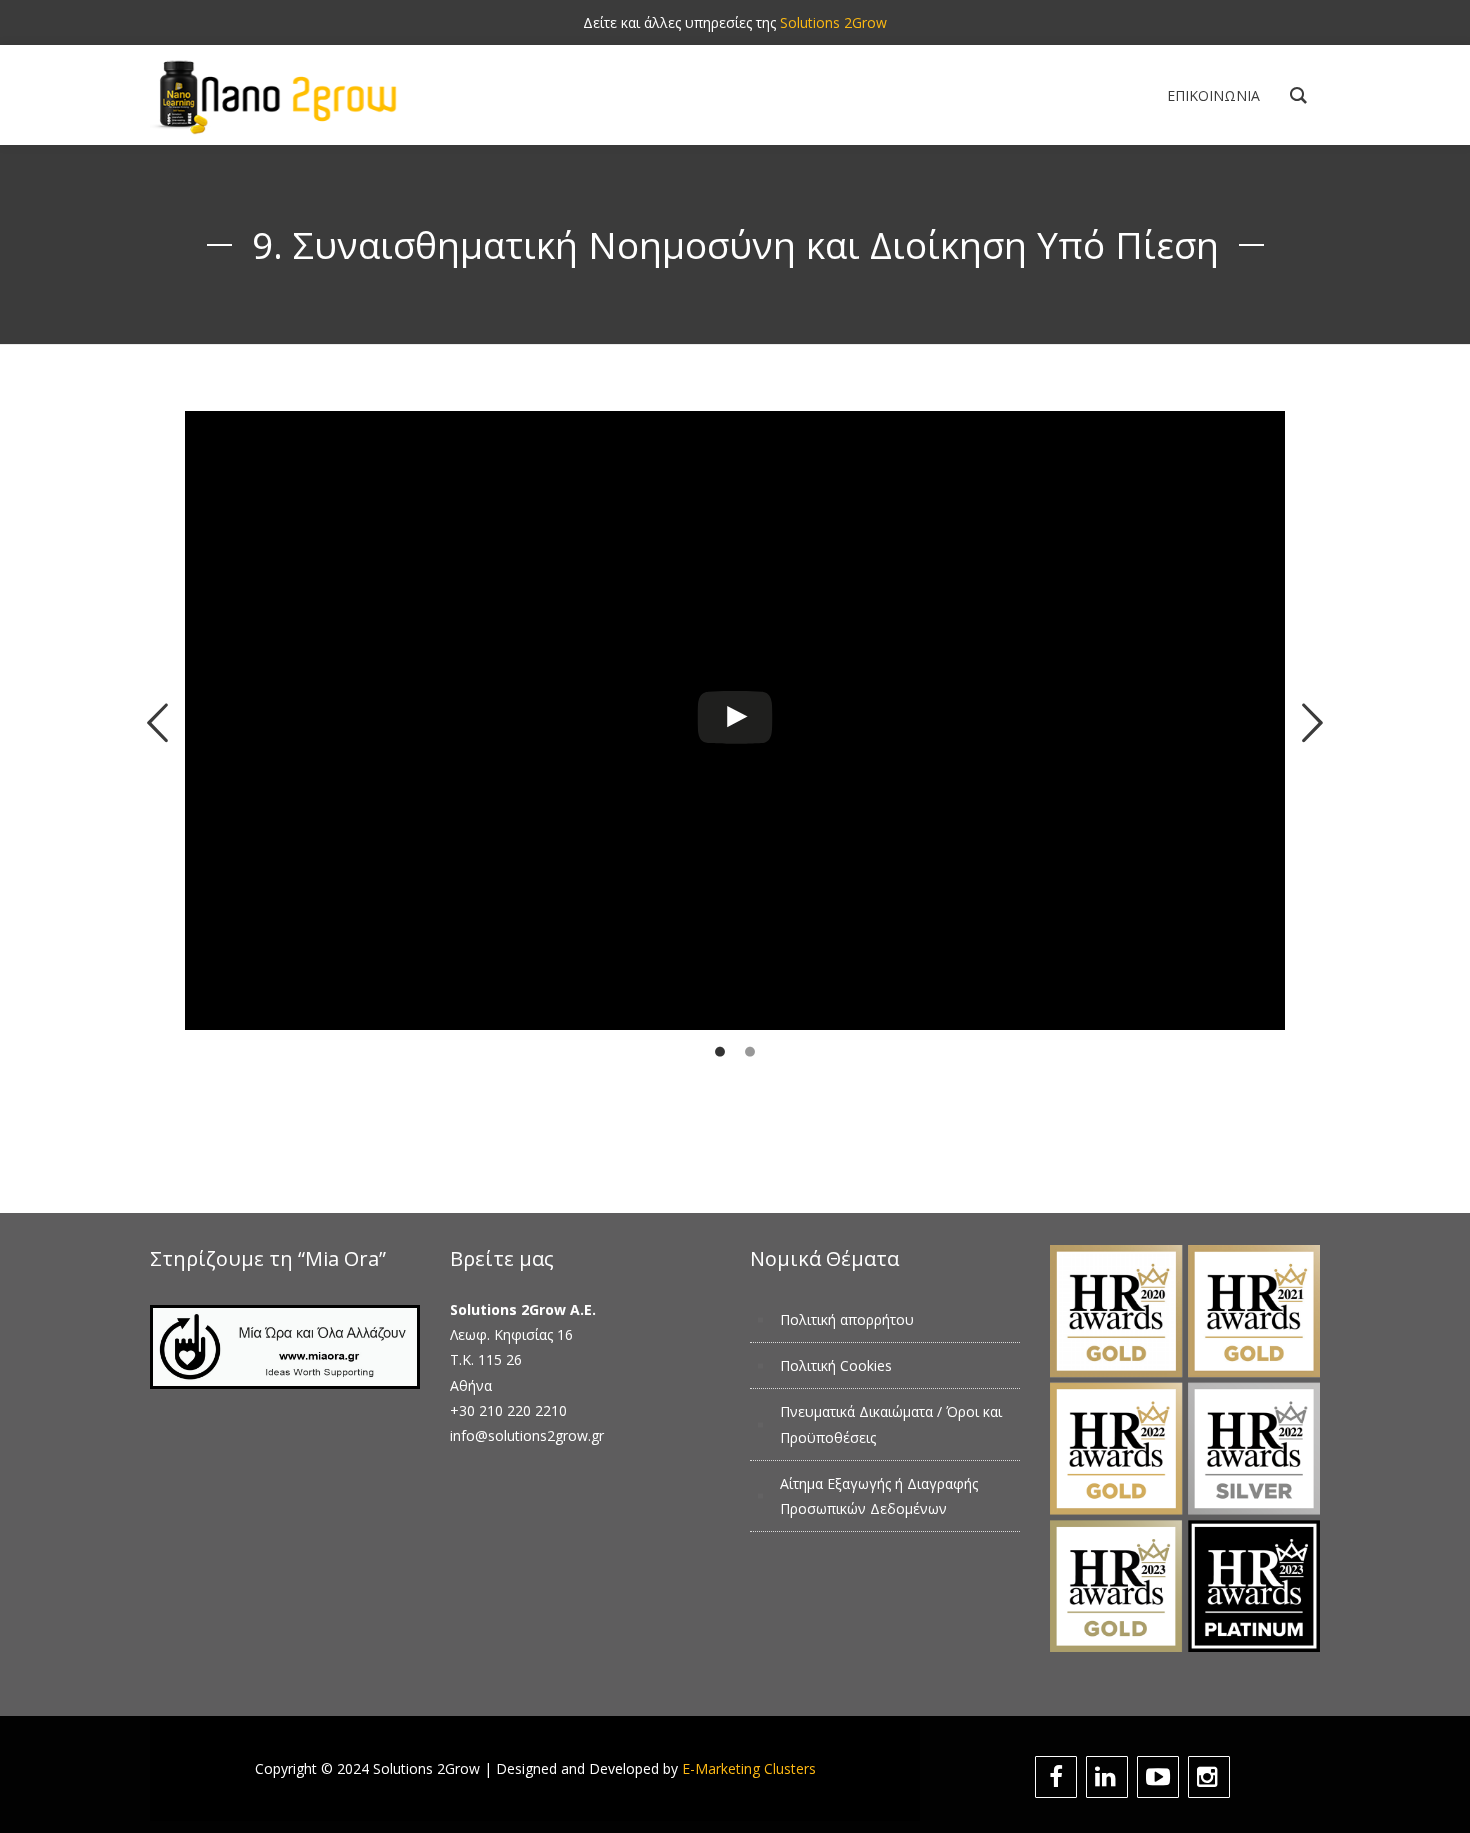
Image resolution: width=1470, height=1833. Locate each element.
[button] (157, 723)
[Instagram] (1211, 1777)
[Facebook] (1058, 1777)
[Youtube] (1160, 1777)
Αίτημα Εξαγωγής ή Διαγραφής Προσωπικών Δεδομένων (879, 1496)
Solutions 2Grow (833, 22)
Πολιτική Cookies (836, 1365)
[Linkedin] (1109, 1777)
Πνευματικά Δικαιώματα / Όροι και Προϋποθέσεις (891, 1424)
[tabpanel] (735, 763)
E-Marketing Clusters (749, 1768)
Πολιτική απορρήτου (847, 1319)
